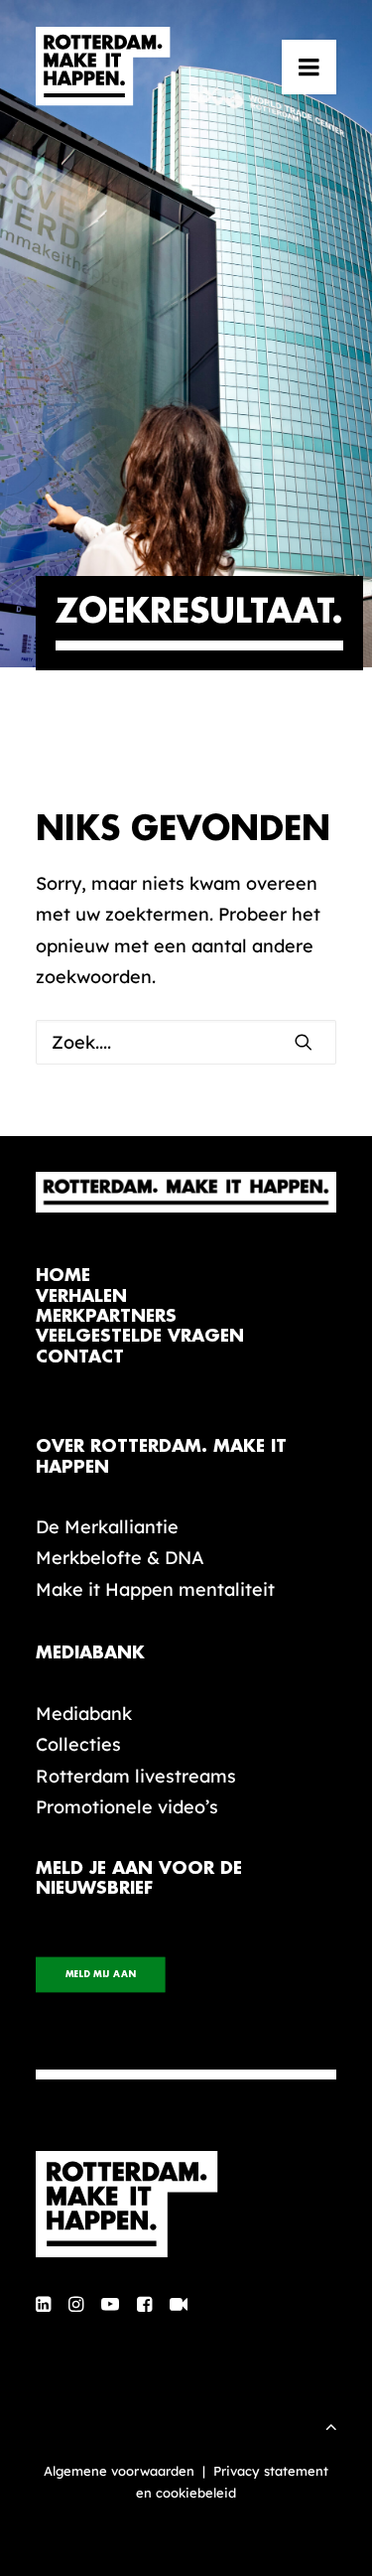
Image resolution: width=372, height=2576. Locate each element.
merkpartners (106, 1316)
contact (80, 1357)
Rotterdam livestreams (136, 1776)
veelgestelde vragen (140, 1336)
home (63, 1276)
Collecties (78, 1744)
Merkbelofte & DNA (120, 1558)
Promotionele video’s (127, 1807)
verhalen (81, 1296)
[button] (309, 67)
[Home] (186, 2205)
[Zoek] (186, 1042)
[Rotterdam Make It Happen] (103, 67)
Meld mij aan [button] (101, 1975)
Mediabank (84, 1714)
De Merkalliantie (107, 1527)
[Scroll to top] (331, 2425)
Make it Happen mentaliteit (155, 1589)
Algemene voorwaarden (119, 2471)
